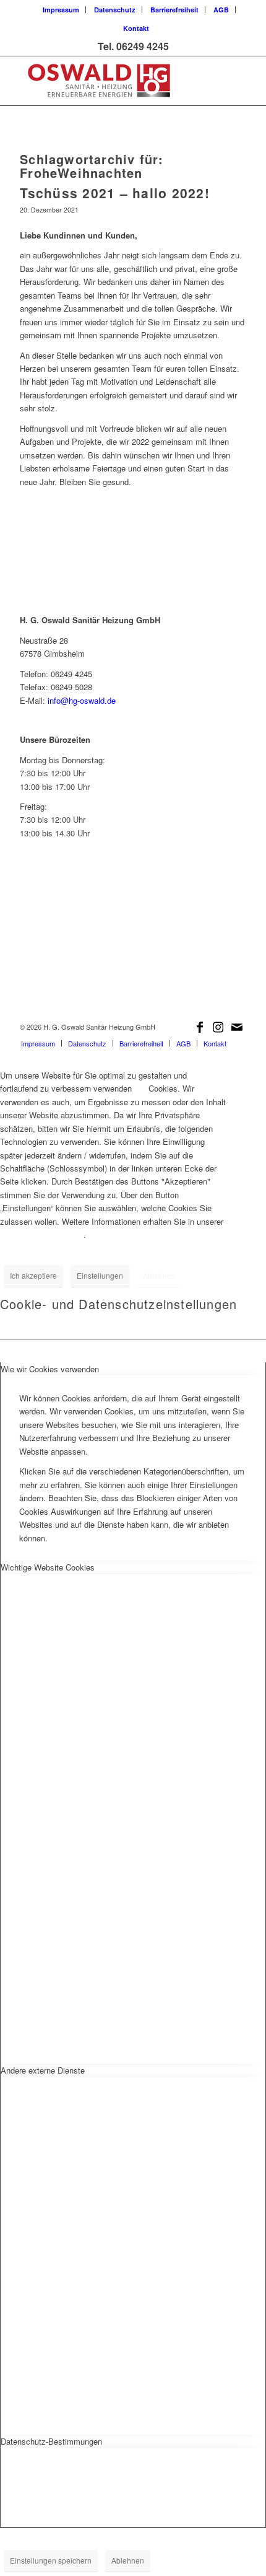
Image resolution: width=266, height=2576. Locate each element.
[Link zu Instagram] (218, 1027)
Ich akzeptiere (33, 1275)
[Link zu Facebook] (200, 1027)
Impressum (61, 10)
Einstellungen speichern (51, 2560)
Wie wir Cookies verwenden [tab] (50, 1369)
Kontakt (136, 28)
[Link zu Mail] (237, 1027)
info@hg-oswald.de (82, 700)
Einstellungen (100, 1275)
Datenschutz (115, 10)
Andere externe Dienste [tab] (43, 2070)
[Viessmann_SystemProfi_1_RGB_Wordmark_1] (133, 961)
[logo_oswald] (110, 81)
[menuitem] (61, 10)
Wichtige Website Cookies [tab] (48, 1567)
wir (140, 1088)
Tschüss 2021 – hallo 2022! (115, 193)
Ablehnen (159, 1275)
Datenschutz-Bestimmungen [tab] (51, 2441)
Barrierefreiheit (174, 10)
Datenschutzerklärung (42, 1234)
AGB (221, 10)
